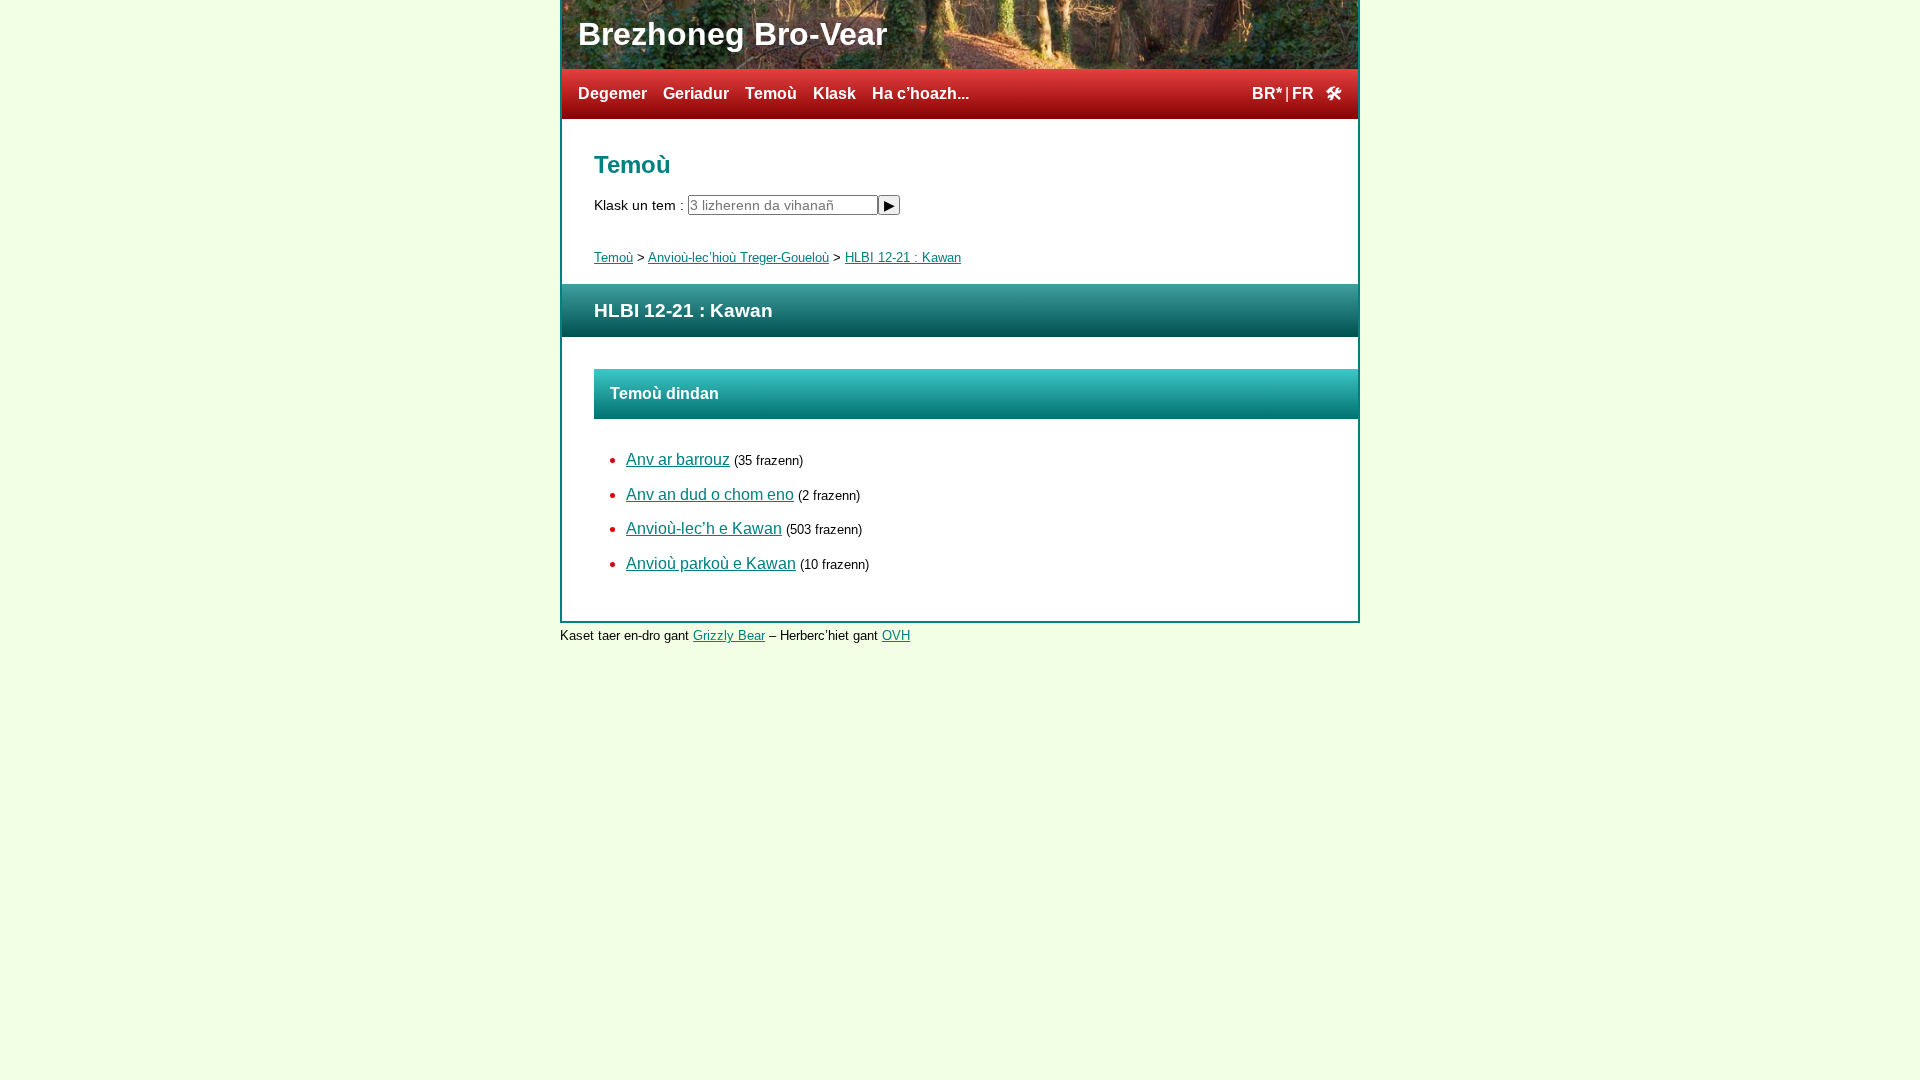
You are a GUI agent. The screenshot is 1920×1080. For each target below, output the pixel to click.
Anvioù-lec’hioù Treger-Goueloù (738, 257)
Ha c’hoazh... (920, 93)
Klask (834, 93)
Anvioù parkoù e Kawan (711, 563)
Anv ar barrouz (678, 459)
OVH (896, 635)
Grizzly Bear (729, 635)
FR (1303, 93)
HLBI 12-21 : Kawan (903, 257)
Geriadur (696, 93)
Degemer (612, 93)
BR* (1267, 93)
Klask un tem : (641, 205)
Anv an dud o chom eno (710, 494)
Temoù (771, 93)
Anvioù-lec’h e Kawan (704, 528)
